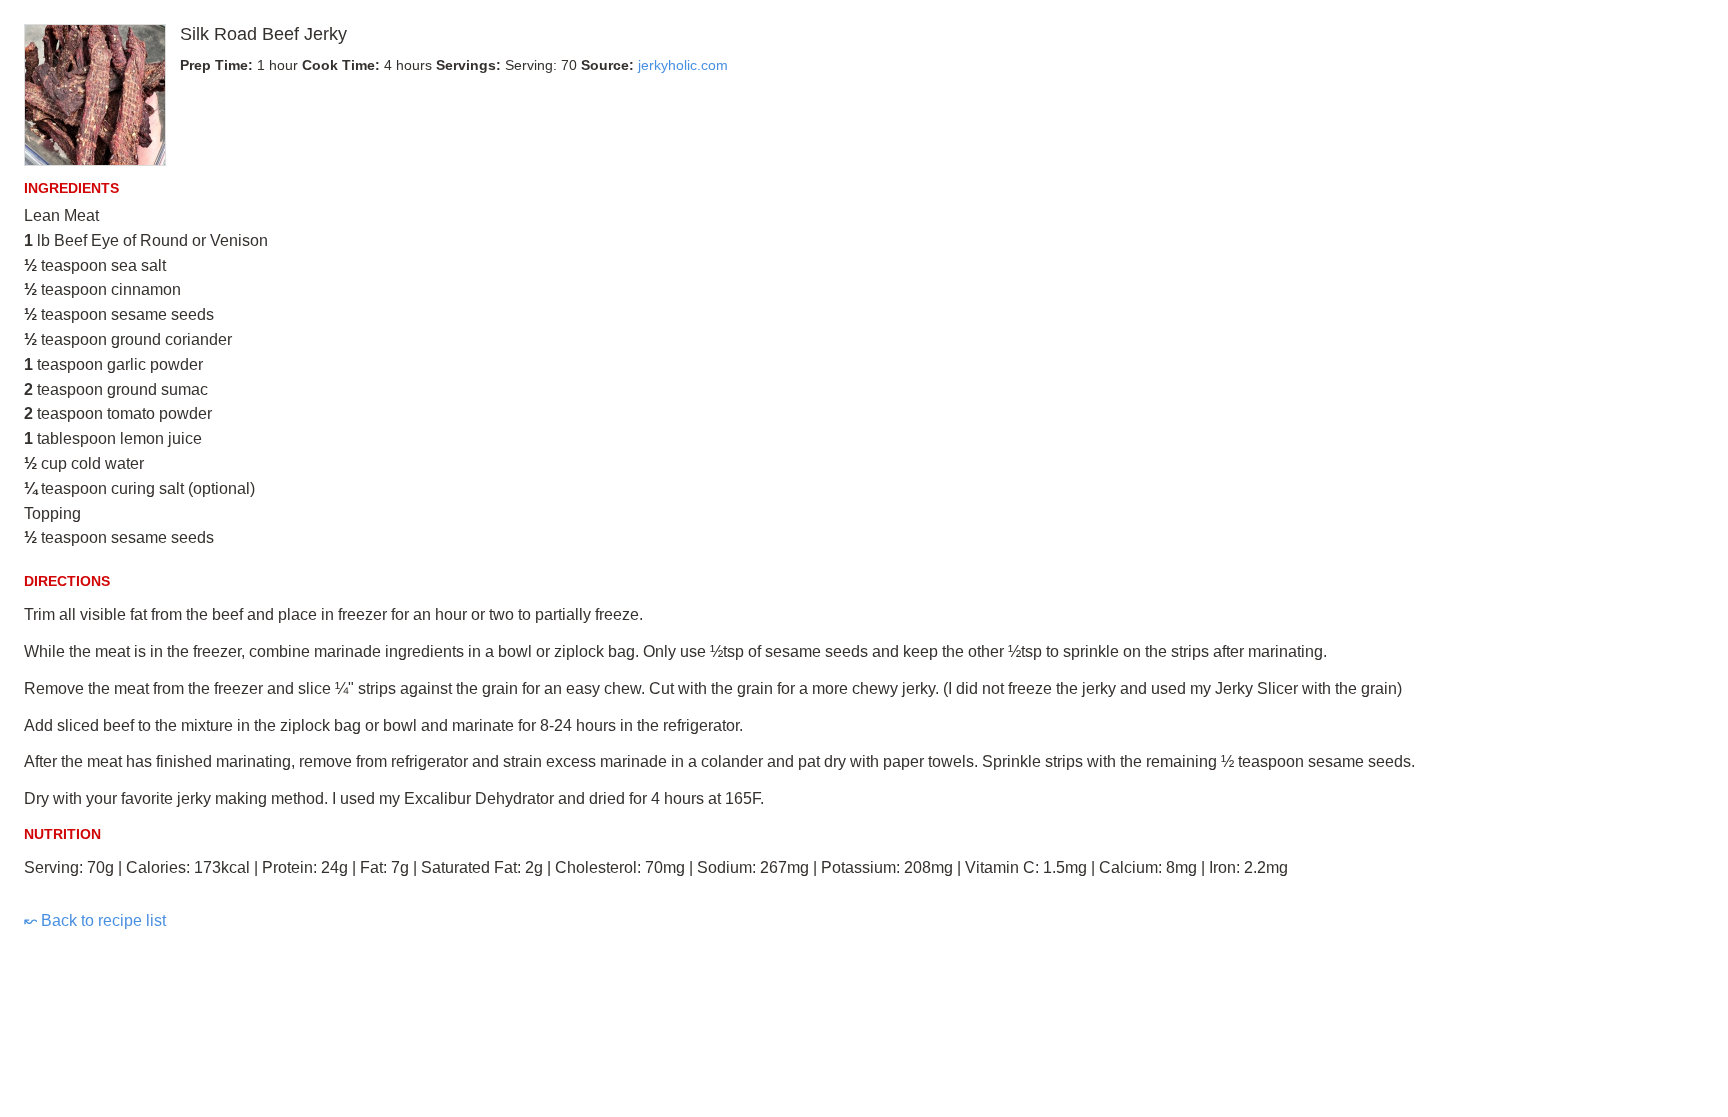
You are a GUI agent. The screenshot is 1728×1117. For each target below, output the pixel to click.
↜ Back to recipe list (95, 920)
